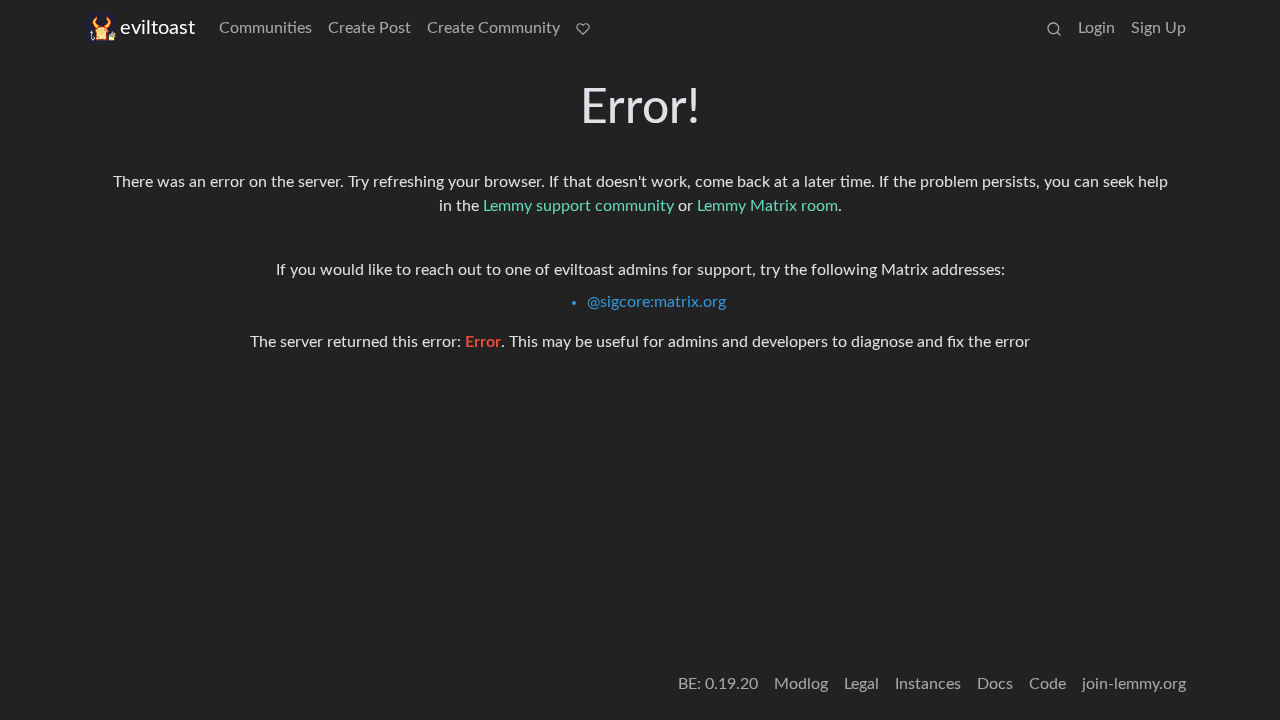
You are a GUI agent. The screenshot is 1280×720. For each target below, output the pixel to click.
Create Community (493, 28)
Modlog (801, 684)
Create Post (369, 28)
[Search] (1054, 28)
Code (1047, 684)
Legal (861, 684)
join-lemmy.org (1134, 684)
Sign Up (1158, 28)
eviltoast (157, 28)
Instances (928, 684)
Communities (265, 28)
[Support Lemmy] (583, 28)
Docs (995, 684)
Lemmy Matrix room (767, 206)
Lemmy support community (578, 206)
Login (1096, 28)
